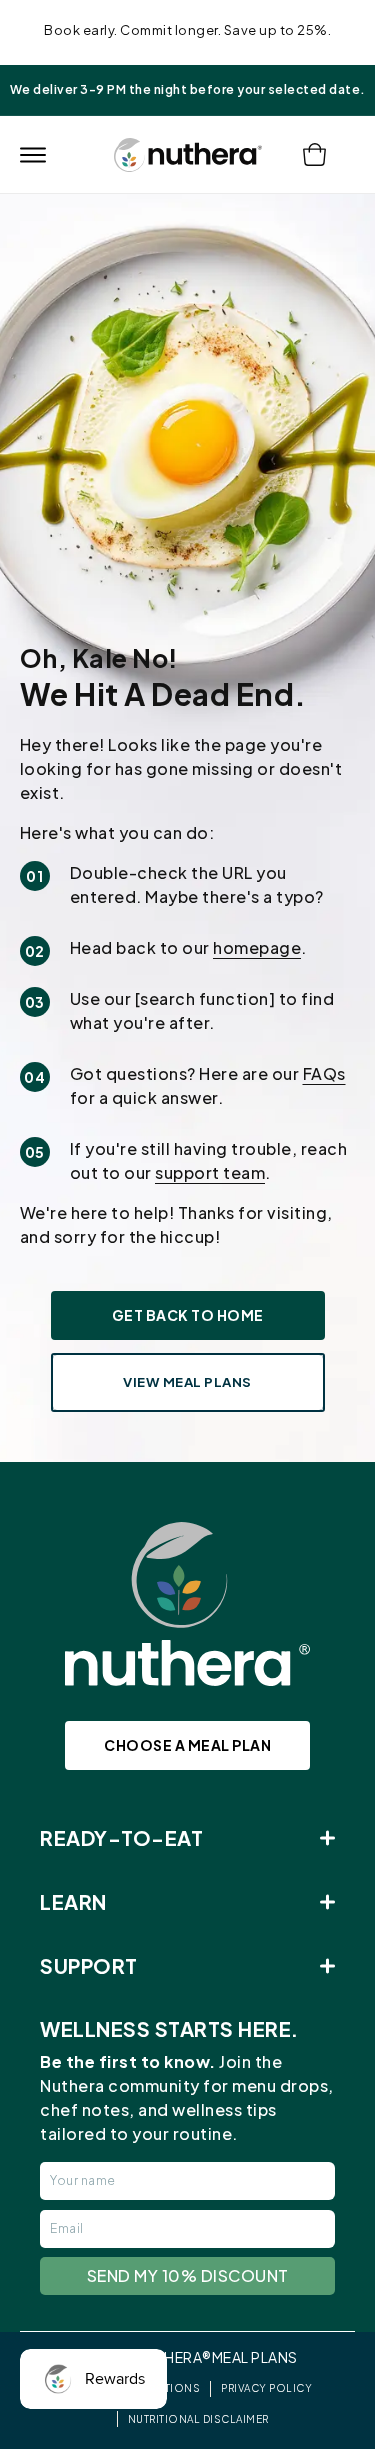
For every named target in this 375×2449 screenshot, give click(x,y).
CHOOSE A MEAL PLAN (187, 1745)
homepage (257, 947)
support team (210, 1172)
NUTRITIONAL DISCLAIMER (198, 2419)
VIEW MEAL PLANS (187, 1382)
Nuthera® (173, 2357)
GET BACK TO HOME (188, 1315)
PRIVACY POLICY (266, 2388)
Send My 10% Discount (188, 2275)
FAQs (324, 1073)
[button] (32, 154)
